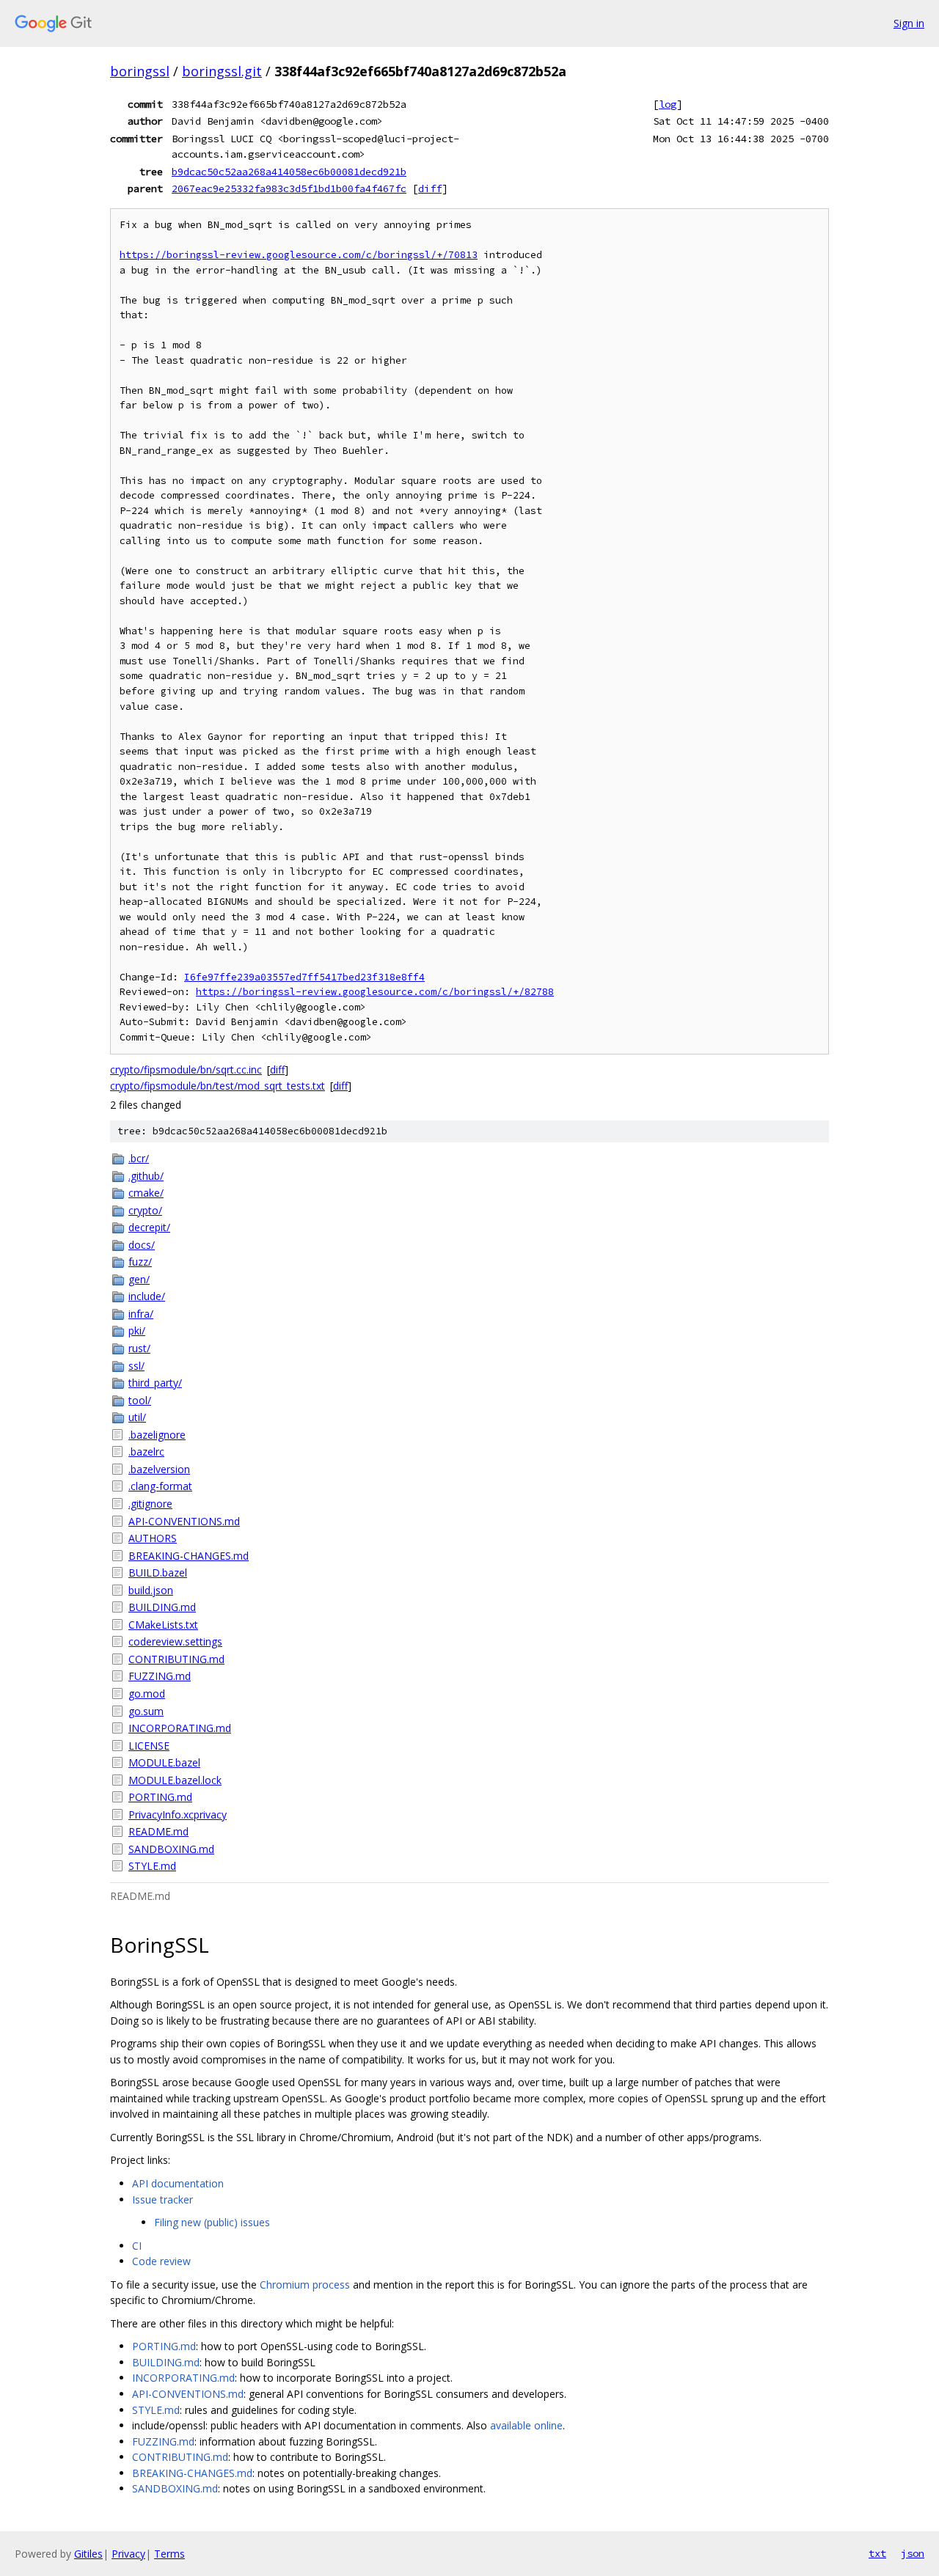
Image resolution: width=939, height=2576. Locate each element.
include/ (147, 1296)
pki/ (137, 1331)
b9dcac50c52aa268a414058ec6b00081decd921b (289, 172)
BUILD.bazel (158, 1573)
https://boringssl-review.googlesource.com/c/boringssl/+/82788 (375, 992)
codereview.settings (175, 1641)
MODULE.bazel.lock (175, 1780)
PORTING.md (160, 1797)
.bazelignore (157, 1435)
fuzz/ (140, 1262)
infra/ (141, 1314)
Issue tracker (162, 2199)
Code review (161, 2261)
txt (877, 2553)
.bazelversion (159, 1469)
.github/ (146, 1176)
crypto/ (145, 1210)
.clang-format (160, 1486)
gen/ (139, 1279)
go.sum (146, 1711)
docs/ (142, 1245)
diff (430, 188)
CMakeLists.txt (163, 1625)
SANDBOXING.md (171, 1849)
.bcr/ (139, 1158)
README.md (158, 1831)
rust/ (139, 1348)
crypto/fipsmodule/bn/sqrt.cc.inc (186, 1069)
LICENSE (149, 1746)
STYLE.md (152, 1866)
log (668, 104)
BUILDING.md (162, 1607)
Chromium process (305, 2285)
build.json (151, 1590)
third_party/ (155, 1383)
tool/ (140, 1400)
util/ (137, 1417)
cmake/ (146, 1193)
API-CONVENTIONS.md (184, 1521)
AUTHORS (153, 1538)
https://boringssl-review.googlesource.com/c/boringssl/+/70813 (299, 255)
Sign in (909, 23)
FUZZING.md (160, 1676)
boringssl (140, 71)
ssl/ (136, 1366)
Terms (169, 2554)
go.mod (147, 1694)
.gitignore (150, 1504)
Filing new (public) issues (212, 2222)
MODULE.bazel (164, 1762)
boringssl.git (222, 71)
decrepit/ (149, 1227)
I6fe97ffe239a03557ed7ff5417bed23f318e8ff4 (304, 977)
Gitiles (88, 2554)
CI (137, 2246)
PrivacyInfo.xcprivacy (178, 1814)
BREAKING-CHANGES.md (189, 1556)
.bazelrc (146, 1452)
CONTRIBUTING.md (176, 1659)
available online (526, 2425)
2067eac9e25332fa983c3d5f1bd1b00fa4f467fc (289, 188)
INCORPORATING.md (180, 1728)
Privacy (128, 2554)
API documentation (178, 2183)
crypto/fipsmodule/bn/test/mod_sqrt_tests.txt (218, 1086)
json (913, 2553)
